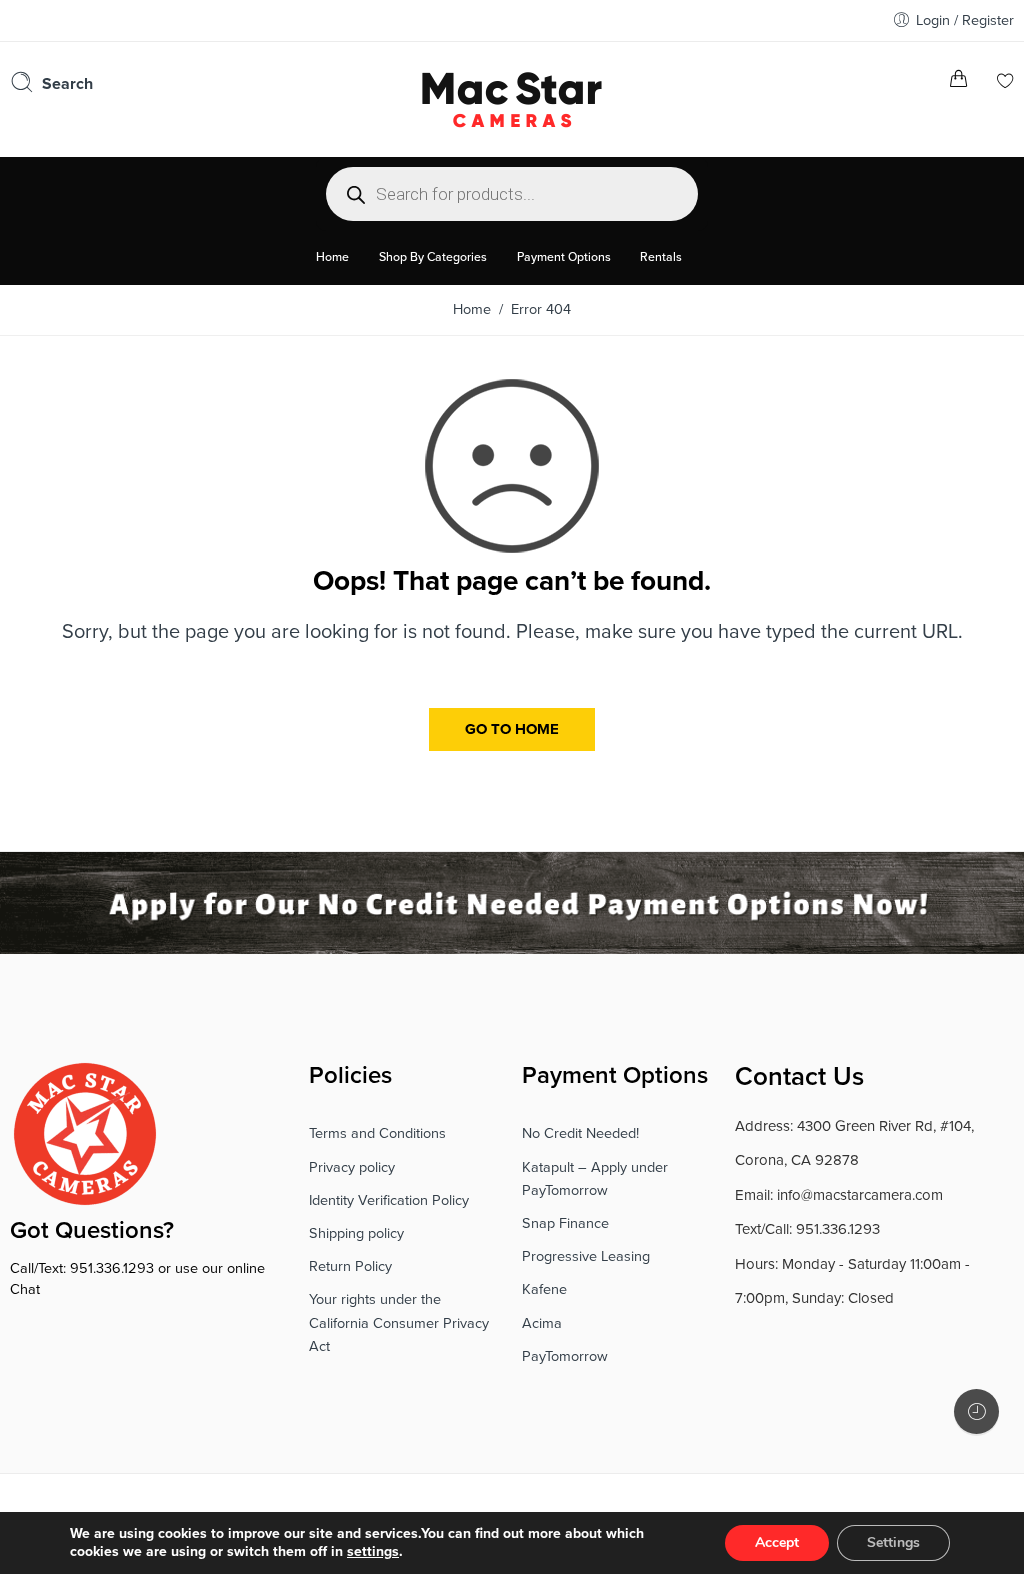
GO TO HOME (512, 729)
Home (472, 309)
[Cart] (958, 82)
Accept (777, 1542)
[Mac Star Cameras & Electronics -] (512, 97)
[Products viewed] (976, 1411)
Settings (893, 1542)
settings (373, 1551)
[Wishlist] (1005, 82)
